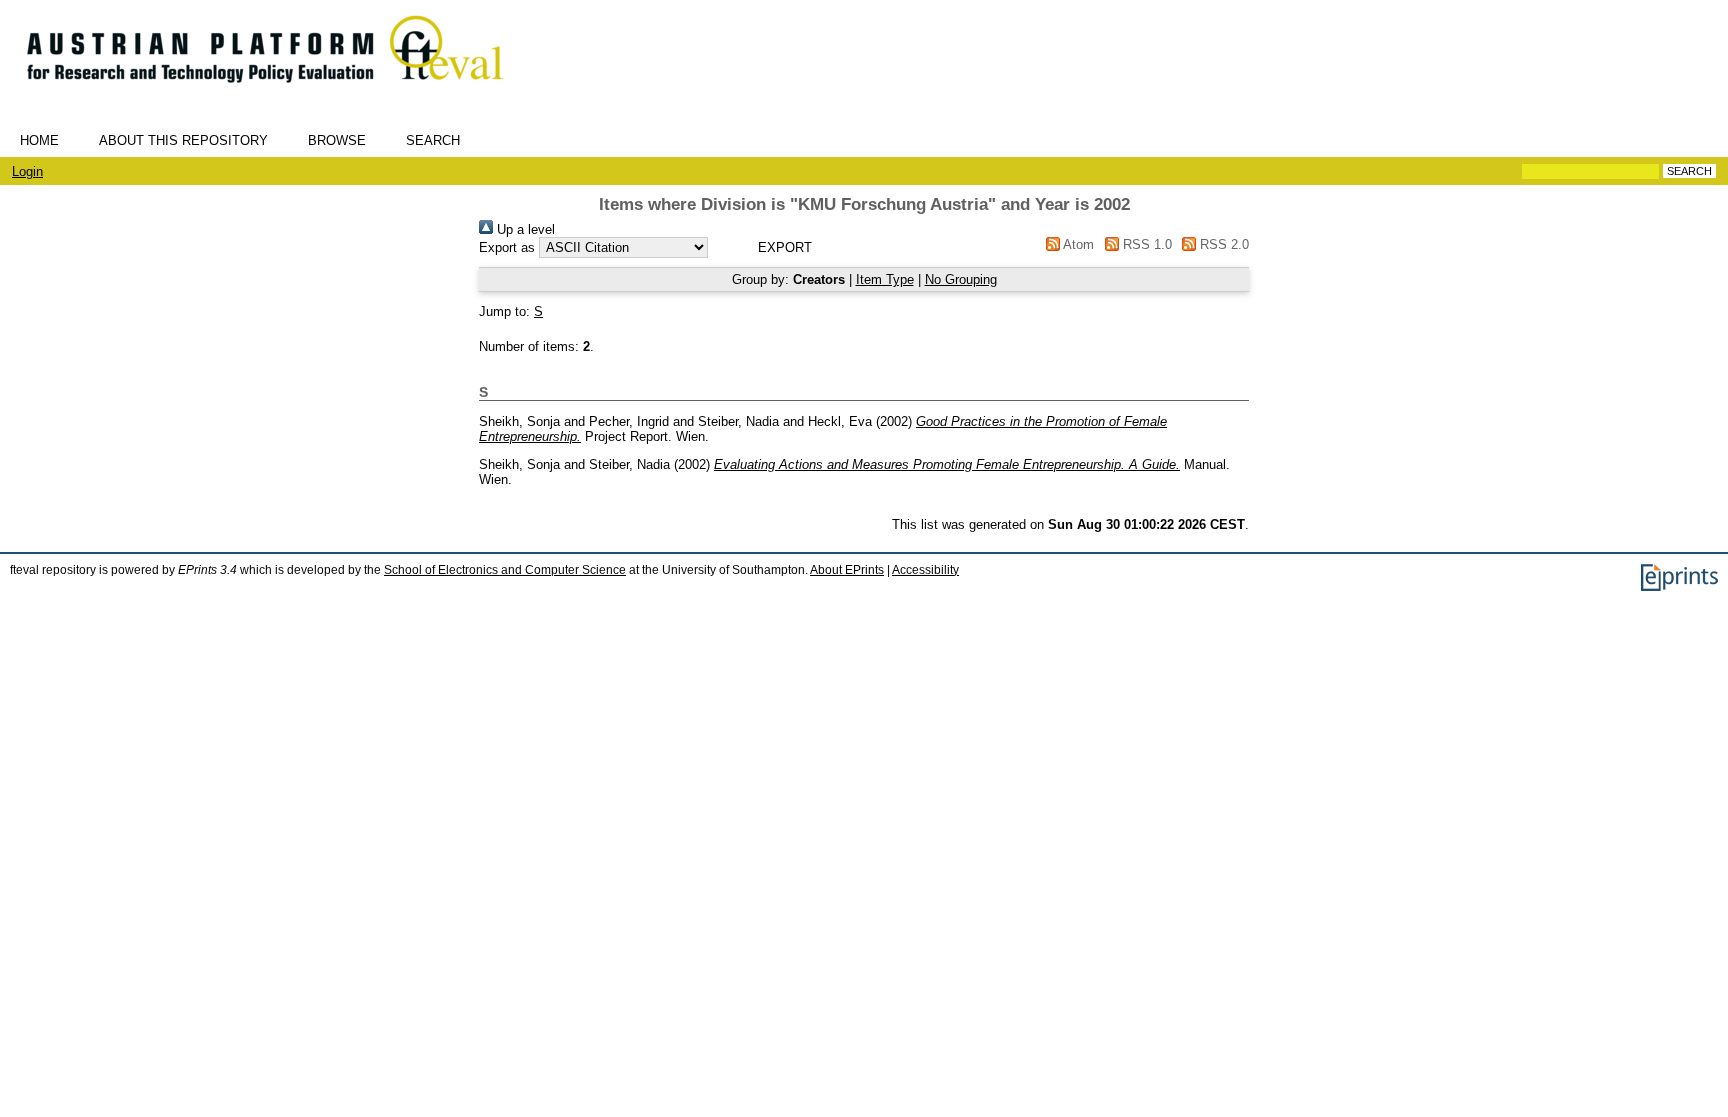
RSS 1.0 (1145, 244)
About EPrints (847, 570)
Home (39, 140)
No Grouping (961, 279)
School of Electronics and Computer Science (505, 570)
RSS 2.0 (1222, 244)
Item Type (885, 279)
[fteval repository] (279, 91)
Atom (1077, 244)
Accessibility (925, 570)
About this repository (183, 140)
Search (433, 140)
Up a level (524, 229)
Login (27, 171)
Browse (337, 140)
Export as (507, 247)
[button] (784, 247)
